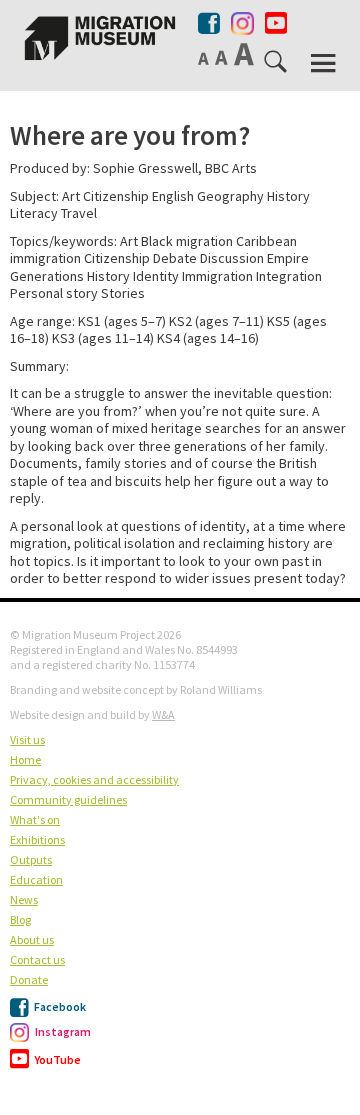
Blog (20, 919)
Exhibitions (37, 839)
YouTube (57, 1059)
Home (25, 759)
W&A (163, 714)
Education (36, 879)
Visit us (27, 739)
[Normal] (205, 57)
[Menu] (325, 63)
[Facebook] (210, 23)
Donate (29, 979)
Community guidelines (68, 799)
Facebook (59, 1006)
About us (32, 939)
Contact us (37, 959)
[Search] (277, 65)
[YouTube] (276, 23)
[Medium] (223, 57)
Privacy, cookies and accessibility (94, 779)
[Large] (245, 54)
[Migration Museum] (100, 38)
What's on (35, 819)
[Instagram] (242, 19)
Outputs (31, 859)
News (24, 899)
